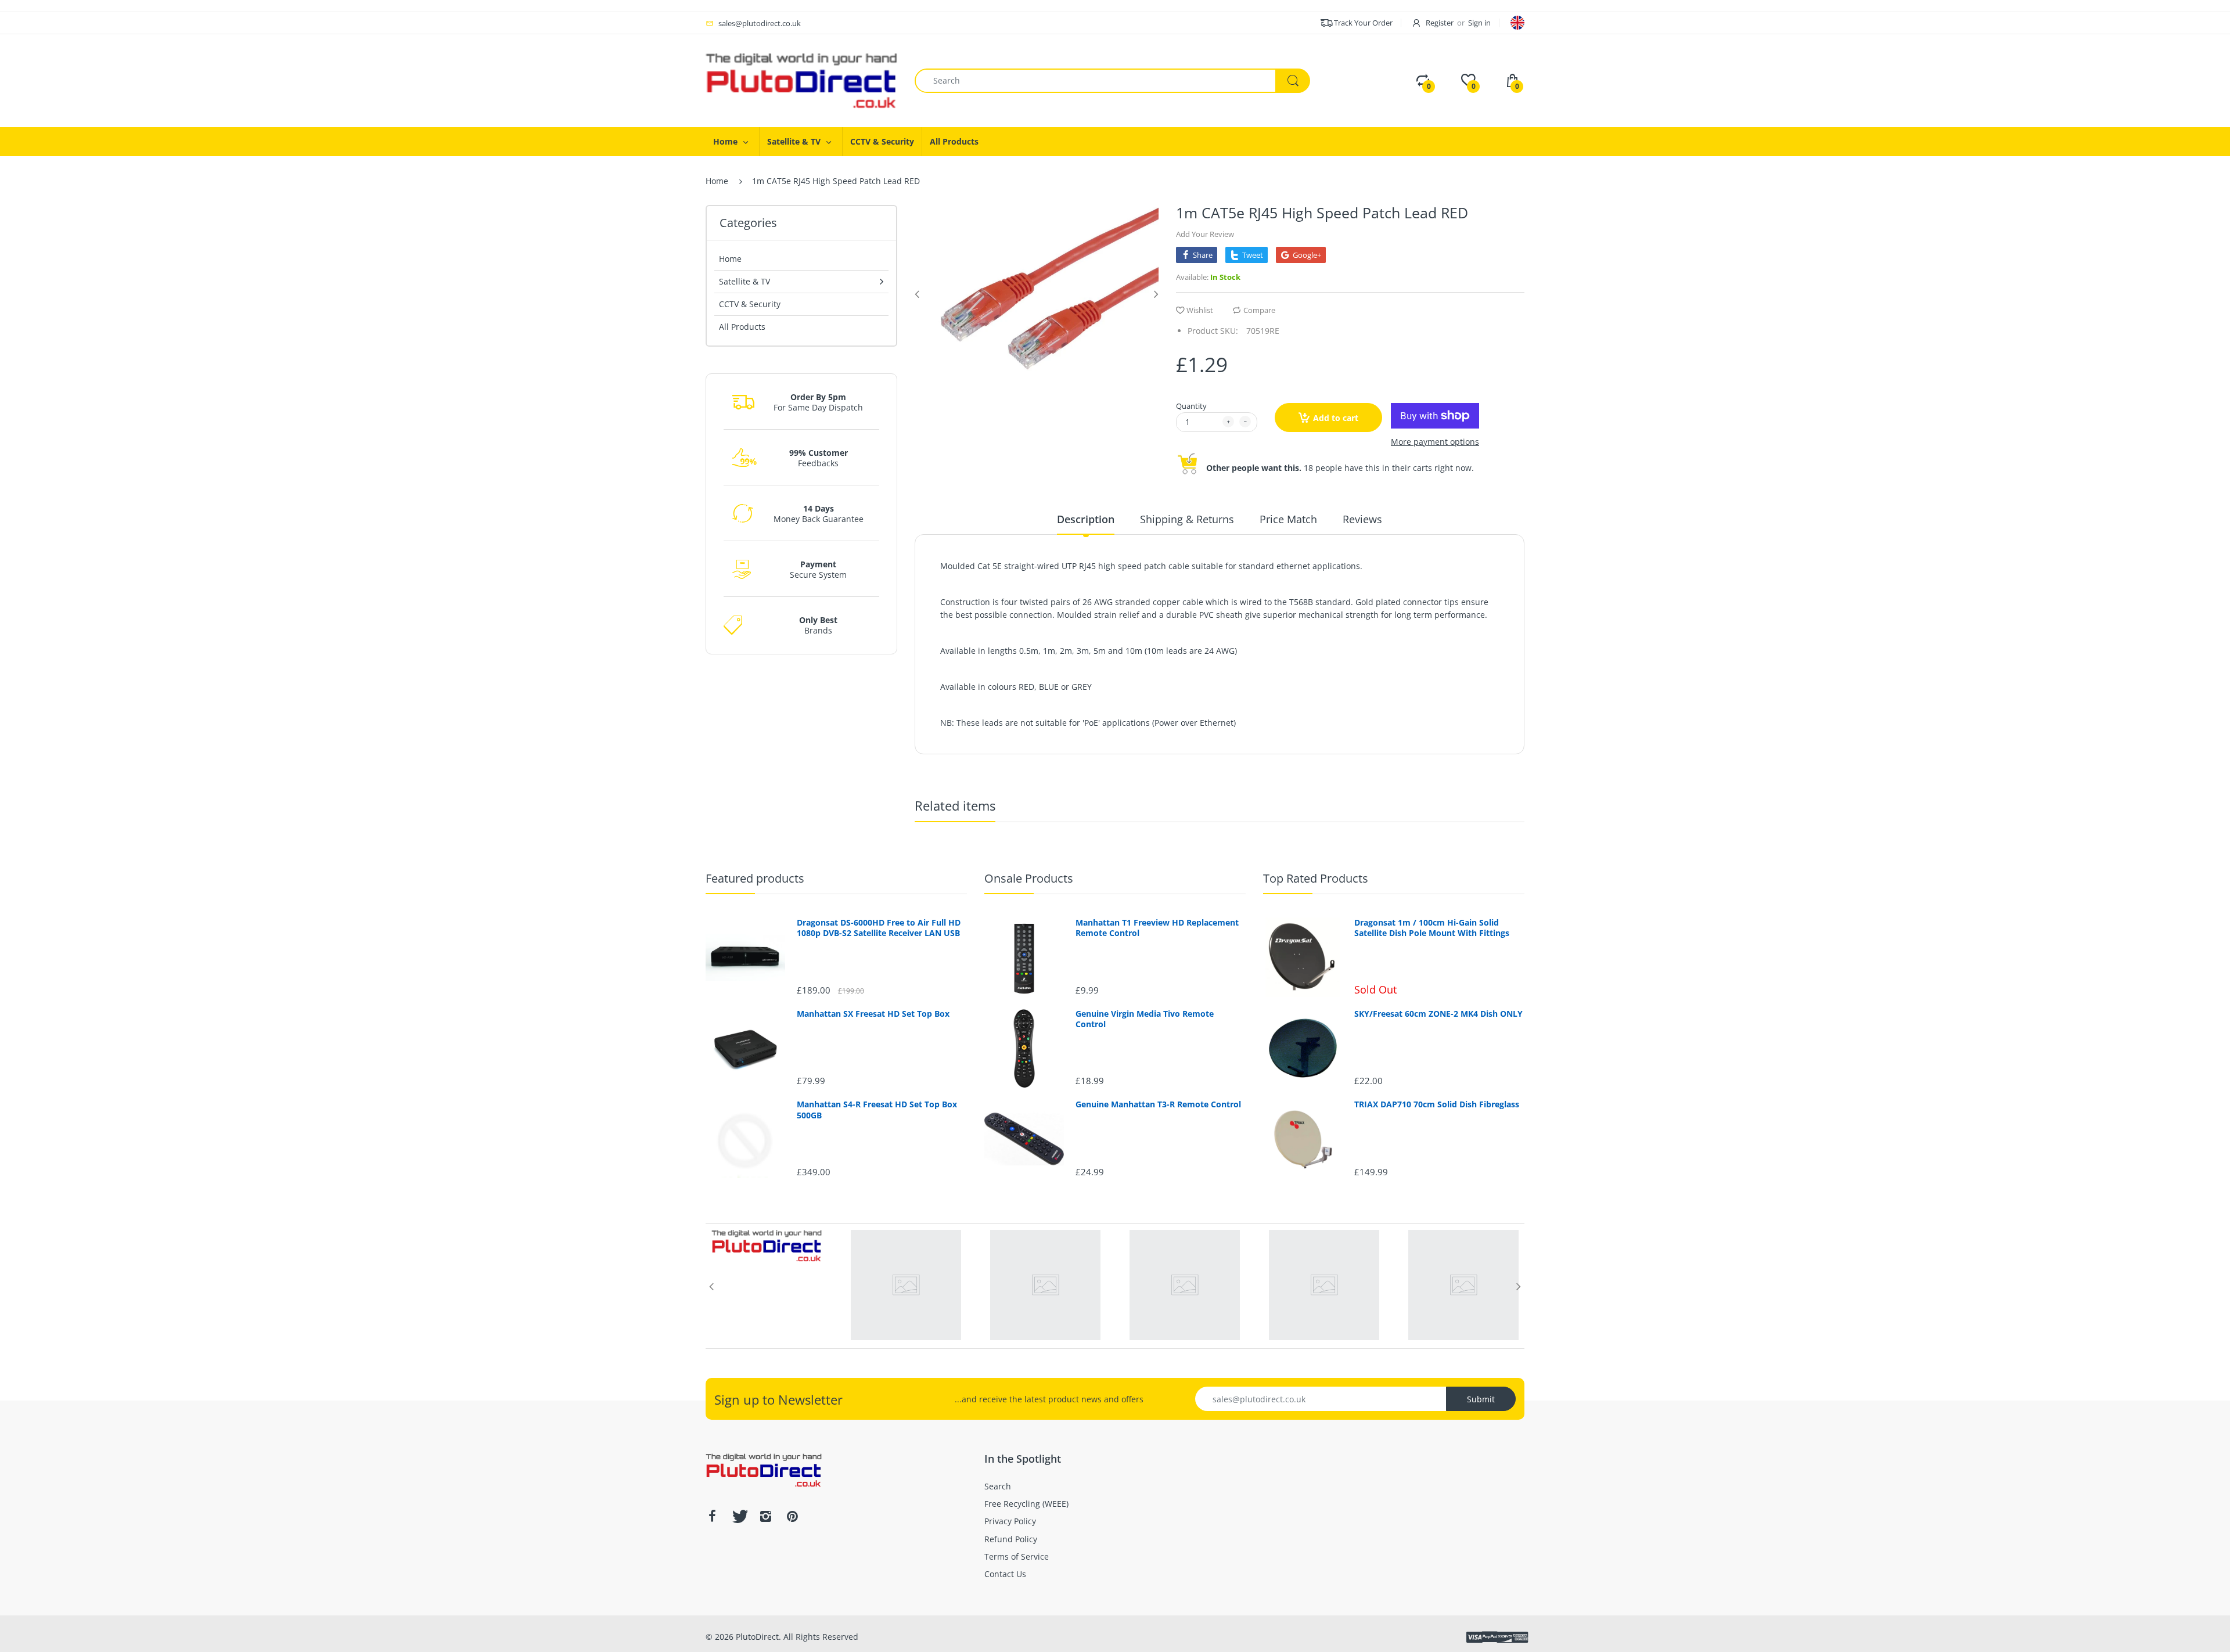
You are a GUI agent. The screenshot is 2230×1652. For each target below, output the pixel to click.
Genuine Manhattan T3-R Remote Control (1158, 1104)
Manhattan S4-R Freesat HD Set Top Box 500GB (877, 1110)
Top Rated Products (1316, 878)
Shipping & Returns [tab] (1187, 519)
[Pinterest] (792, 1516)
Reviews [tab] (1362, 519)
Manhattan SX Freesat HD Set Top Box (873, 1014)
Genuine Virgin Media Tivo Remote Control (1145, 1019)
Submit (1481, 1399)
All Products (742, 327)
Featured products (755, 878)
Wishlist (1200, 310)
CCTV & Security (750, 304)
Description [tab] (1086, 519)
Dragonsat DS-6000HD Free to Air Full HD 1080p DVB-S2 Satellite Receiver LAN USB (879, 928)
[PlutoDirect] (801, 80)
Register (1440, 23)
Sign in (1479, 23)
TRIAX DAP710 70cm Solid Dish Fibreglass (1437, 1104)
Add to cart (1336, 418)
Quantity (1191, 406)
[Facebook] (712, 1516)
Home (717, 181)
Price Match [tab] (1288, 519)
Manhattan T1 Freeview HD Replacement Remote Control (1157, 928)
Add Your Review (1205, 234)
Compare (1259, 310)
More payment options (1435, 442)
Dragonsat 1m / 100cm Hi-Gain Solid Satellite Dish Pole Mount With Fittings (1432, 928)
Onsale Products (1029, 878)
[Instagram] (765, 1516)
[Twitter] (739, 1516)
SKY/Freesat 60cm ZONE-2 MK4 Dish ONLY (1438, 1014)
